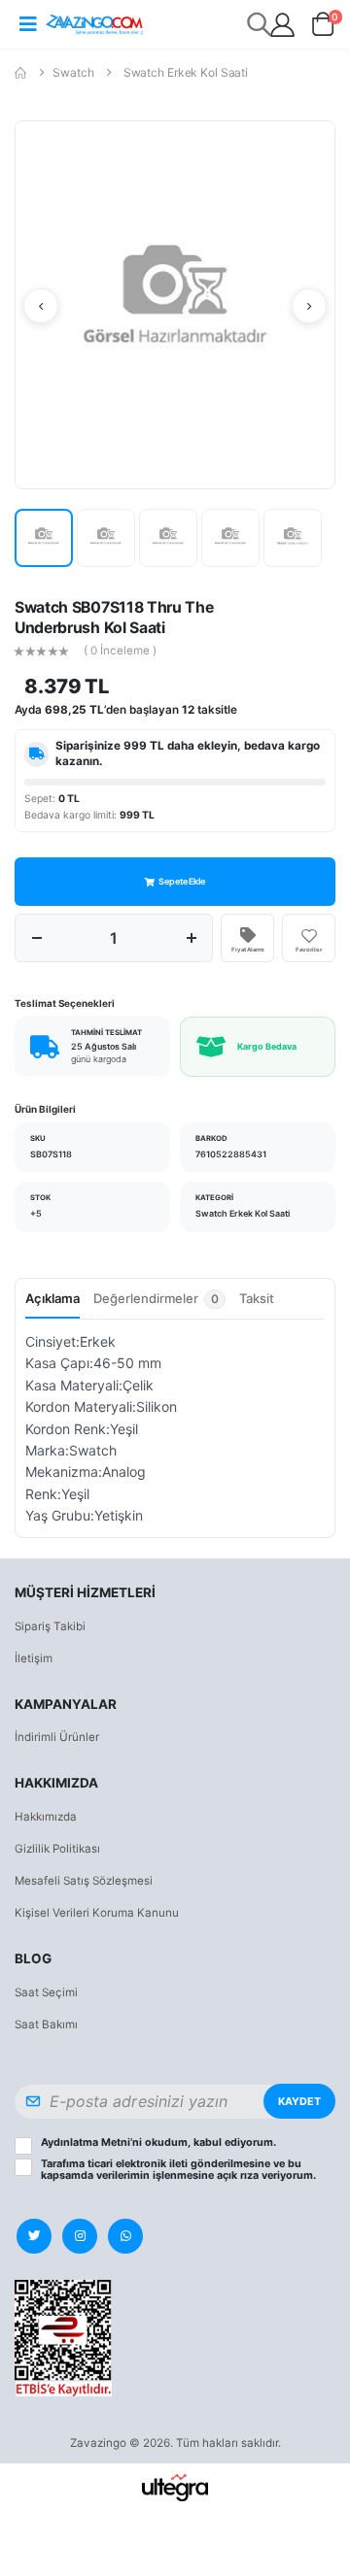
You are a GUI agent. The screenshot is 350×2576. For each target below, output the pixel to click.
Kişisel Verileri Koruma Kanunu (97, 1913)
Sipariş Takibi (50, 1626)
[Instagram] (80, 2236)
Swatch (73, 72)
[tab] (159, 1304)
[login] (282, 25)
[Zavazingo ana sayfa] (94, 24)
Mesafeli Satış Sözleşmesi (84, 1881)
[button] (323, 28)
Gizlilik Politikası (57, 1849)
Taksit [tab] (257, 1298)
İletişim (34, 1658)
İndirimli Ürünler (57, 1737)
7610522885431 (231, 1154)
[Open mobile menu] (28, 24)
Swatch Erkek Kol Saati (186, 72)
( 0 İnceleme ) (120, 652)
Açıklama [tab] (52, 1298)
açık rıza (238, 2175)
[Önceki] (41, 306)
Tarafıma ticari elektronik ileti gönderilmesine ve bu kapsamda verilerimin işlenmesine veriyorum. (178, 2170)
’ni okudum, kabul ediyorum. (158, 2143)
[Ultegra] (175, 2487)
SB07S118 (51, 1154)
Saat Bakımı (46, 2024)
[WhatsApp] (125, 2236)
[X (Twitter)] (34, 2236)
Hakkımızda (46, 1817)
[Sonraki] (309, 306)
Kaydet (299, 2102)
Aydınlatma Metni (86, 2142)
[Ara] (260, 24)
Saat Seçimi (46, 1992)
